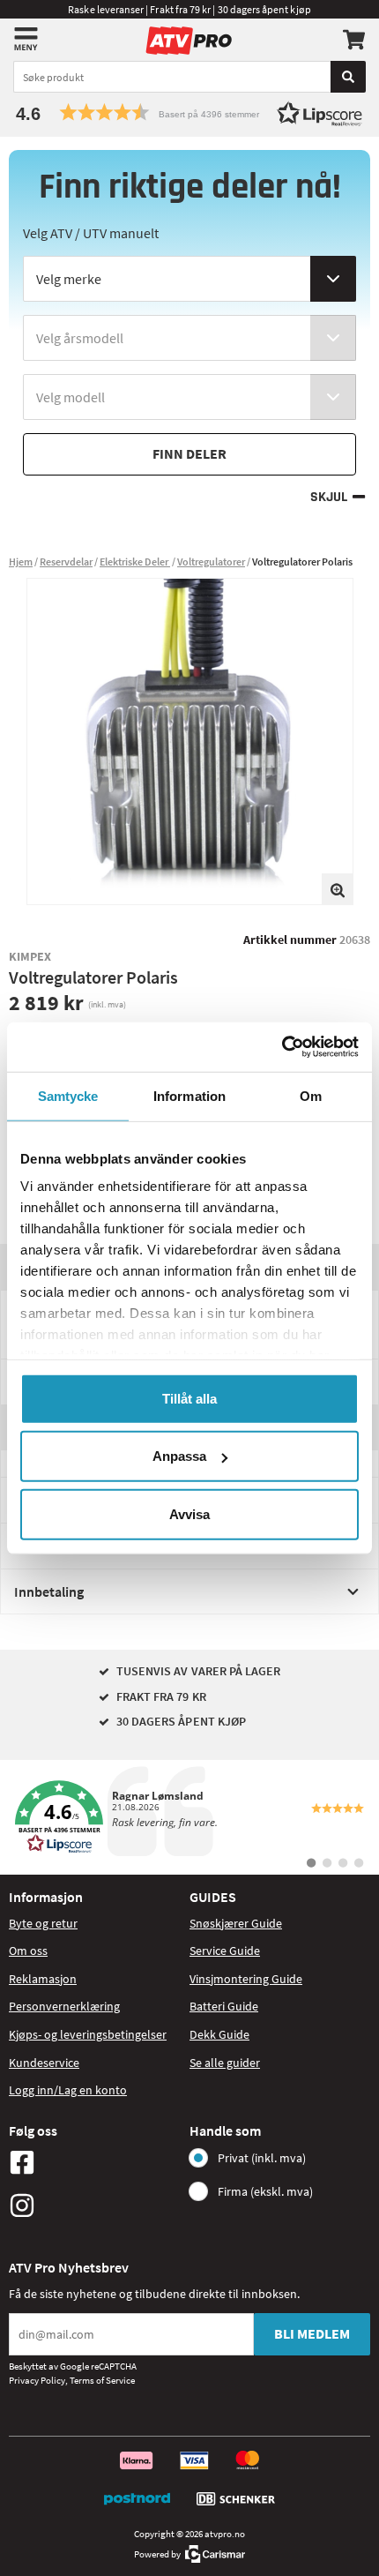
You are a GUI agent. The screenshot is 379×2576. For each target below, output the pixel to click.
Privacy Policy (37, 2380)
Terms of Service (102, 2380)
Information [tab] (189, 1095)
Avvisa (189, 1513)
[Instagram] (95, 2205)
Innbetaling (49, 1591)
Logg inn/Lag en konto (68, 2090)
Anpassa (179, 1456)
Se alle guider (225, 2063)
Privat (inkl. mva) (262, 2158)
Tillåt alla (189, 1398)
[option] (190, 741)
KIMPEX (30, 956)
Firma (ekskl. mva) (265, 2191)
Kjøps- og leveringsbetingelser (88, 2034)
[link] (189, 1817)
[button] (189, 112)
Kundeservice (44, 2063)
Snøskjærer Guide (236, 1923)
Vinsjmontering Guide (246, 1979)
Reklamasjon (43, 1979)
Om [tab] (311, 1095)
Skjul (329, 497)
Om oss (28, 1951)
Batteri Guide (224, 2006)
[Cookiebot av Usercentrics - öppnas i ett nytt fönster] (282, 1047)
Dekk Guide (219, 2034)
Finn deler (189, 453)
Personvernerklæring (64, 2006)
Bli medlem (312, 2333)
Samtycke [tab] (68, 1095)
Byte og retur (43, 1923)
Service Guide (225, 1951)
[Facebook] (95, 2162)
